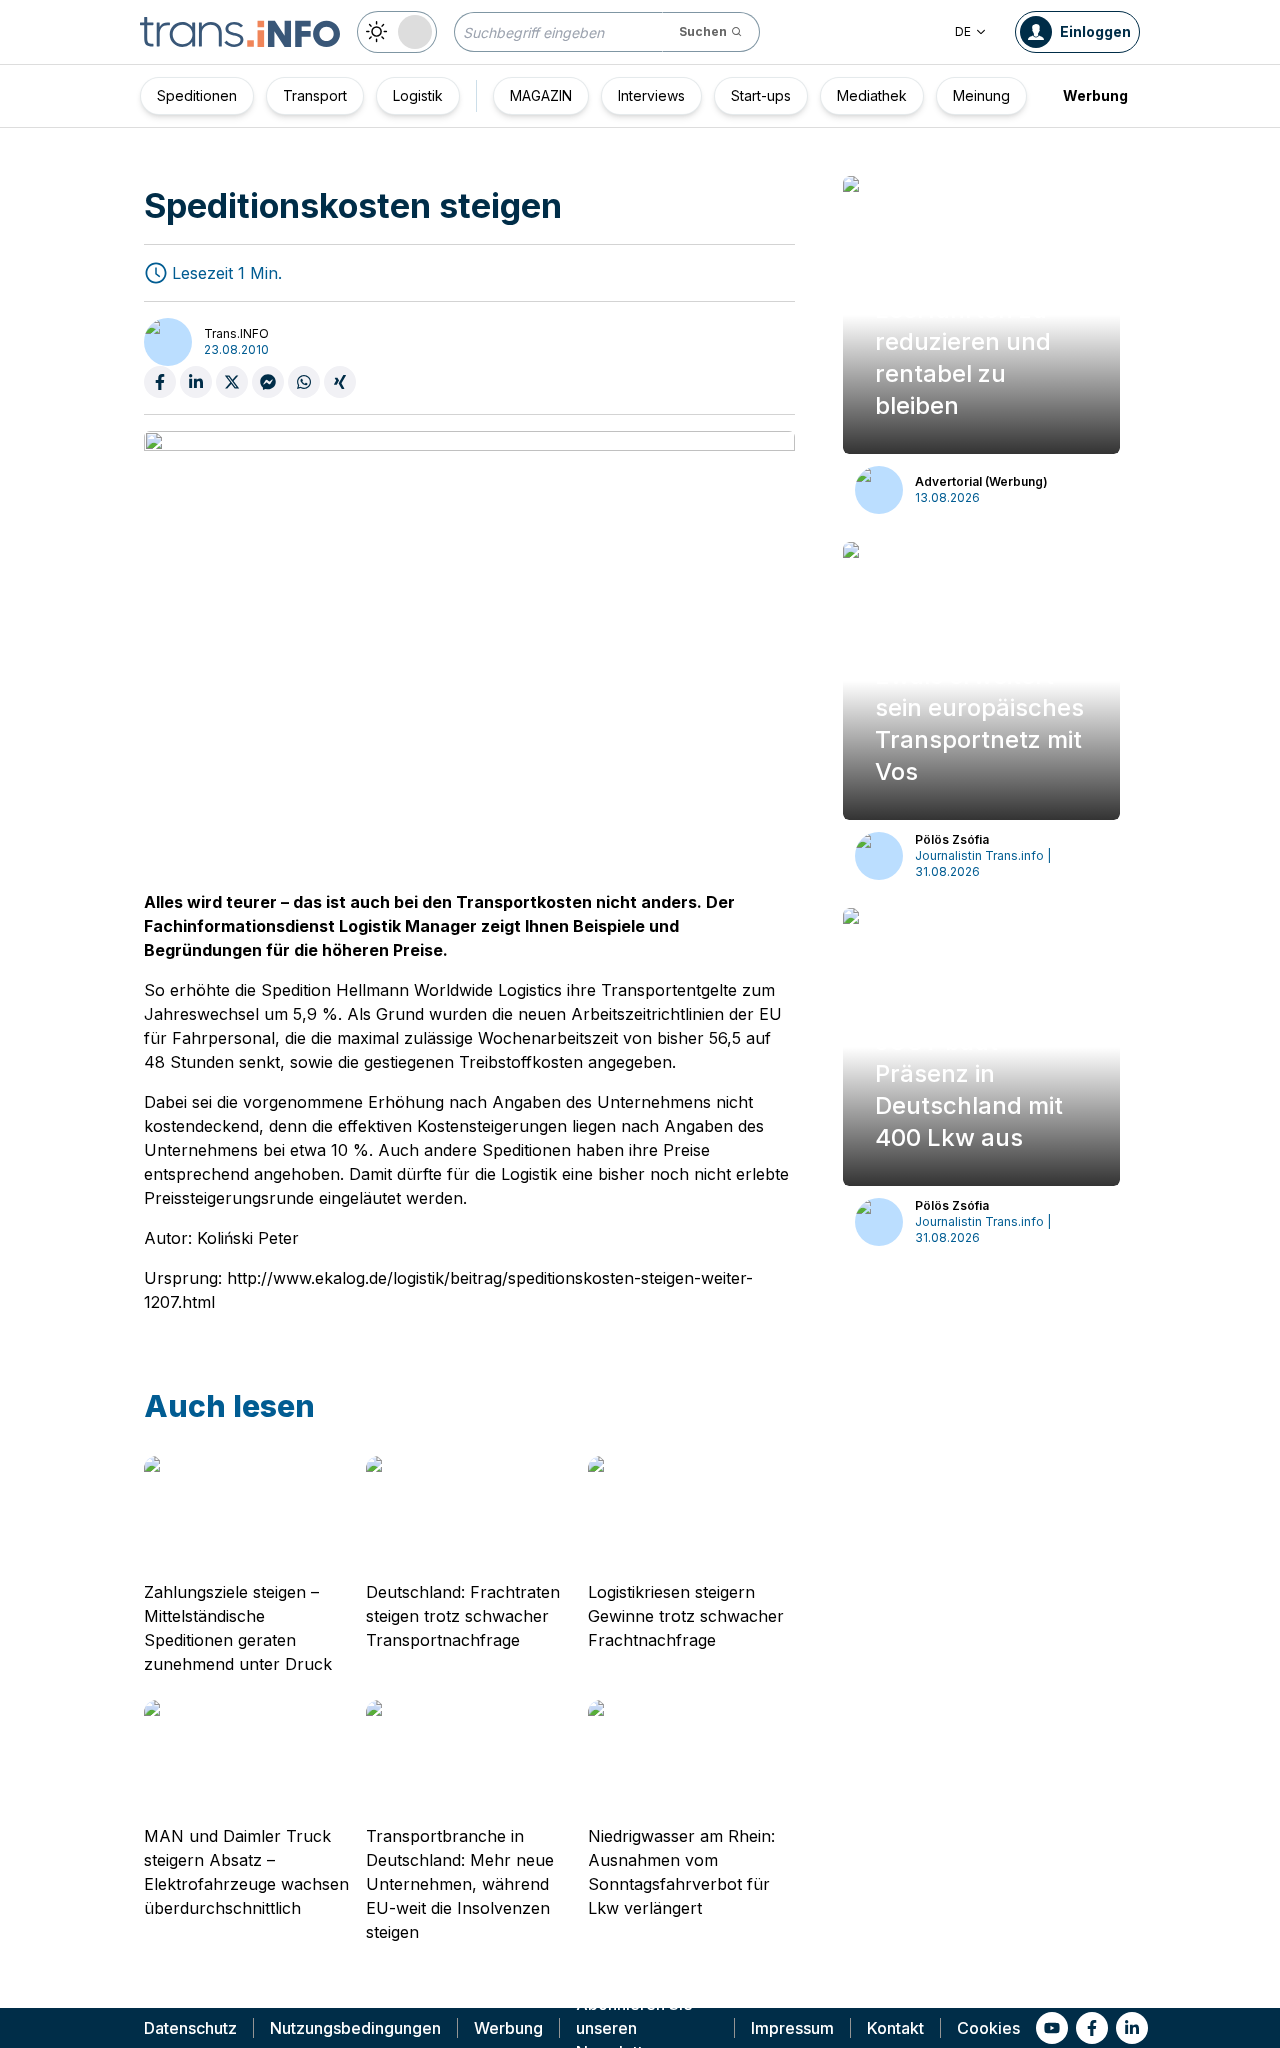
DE (963, 31)
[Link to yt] (1052, 2028)
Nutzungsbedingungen (355, 2028)
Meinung (981, 95)
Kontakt (895, 2028)
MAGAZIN (541, 95)
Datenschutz (190, 2028)
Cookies (988, 2028)
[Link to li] (1132, 2028)
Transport (315, 95)
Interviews (651, 95)
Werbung (1095, 95)
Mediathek (872, 95)
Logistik (418, 95)
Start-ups (761, 95)
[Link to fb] (1092, 2028)
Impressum (792, 2028)
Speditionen (197, 95)
